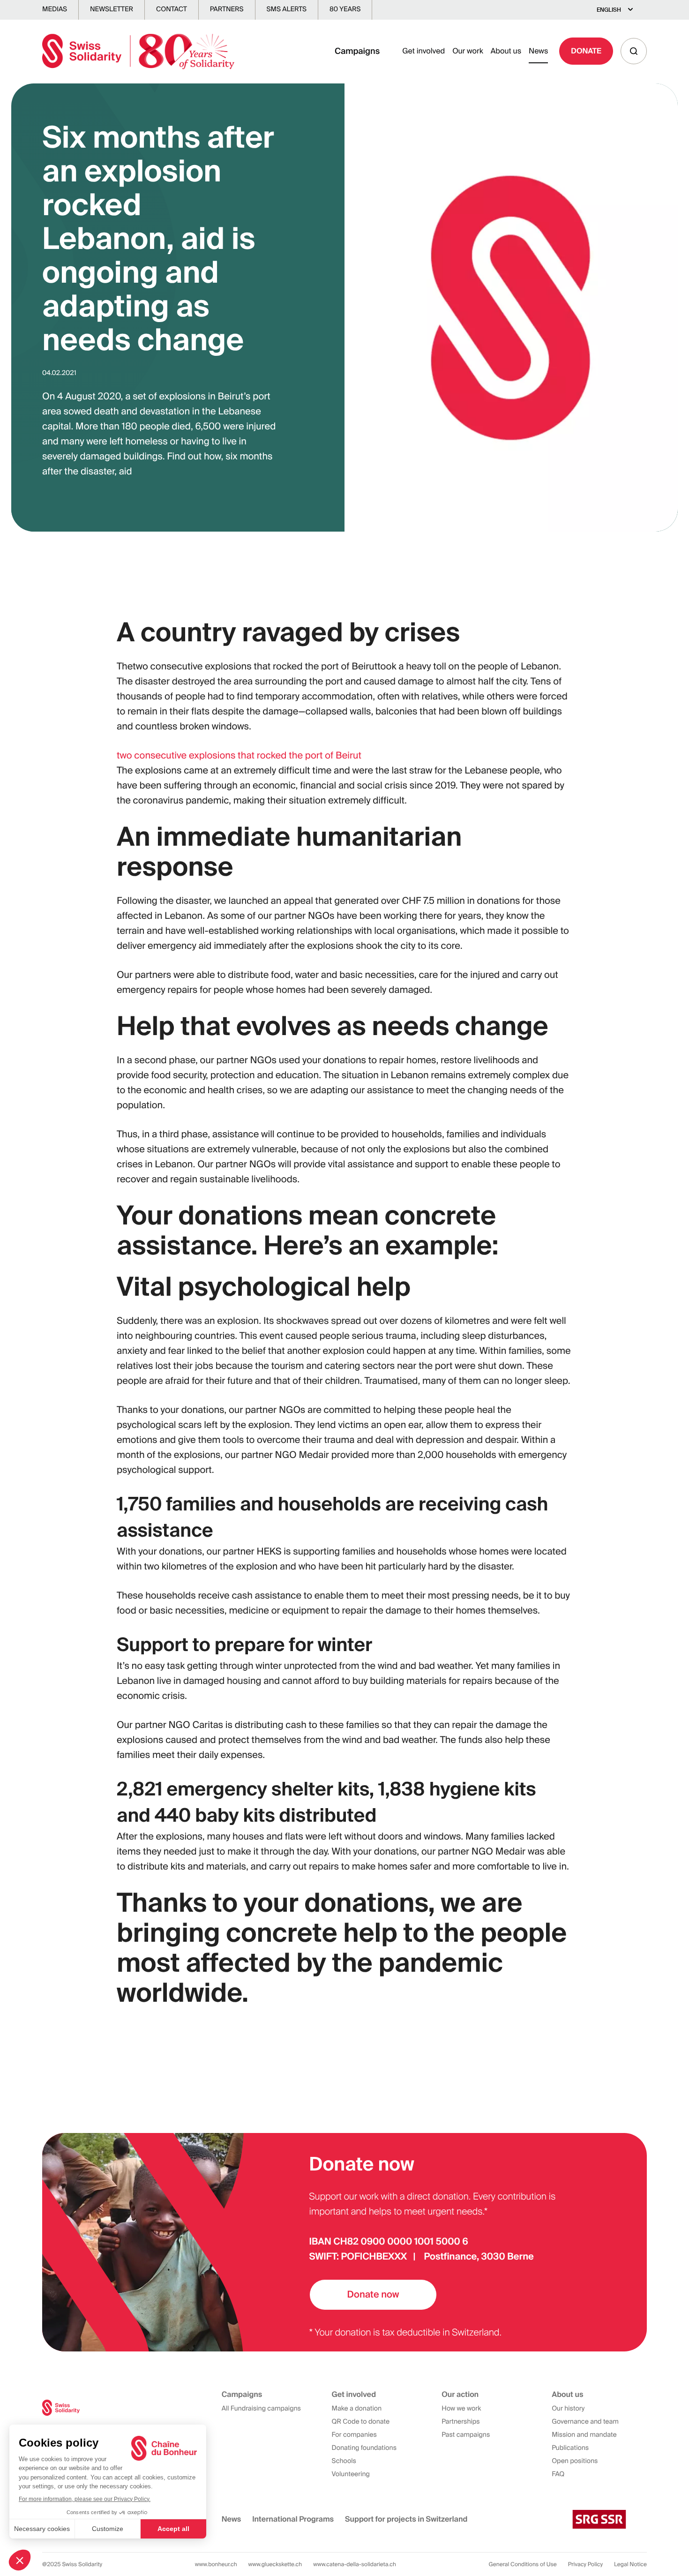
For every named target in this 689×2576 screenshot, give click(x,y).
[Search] (634, 51)
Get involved (423, 51)
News (538, 51)
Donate (586, 51)
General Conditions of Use (523, 2564)
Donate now (373, 2295)
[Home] (138, 51)
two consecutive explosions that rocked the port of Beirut (239, 756)
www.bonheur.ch (216, 2564)
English (609, 10)
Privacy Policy (585, 2564)
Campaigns (357, 51)
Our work (468, 51)
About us (506, 51)
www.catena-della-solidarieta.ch (355, 2564)
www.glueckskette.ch (275, 2564)
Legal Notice (630, 2564)
